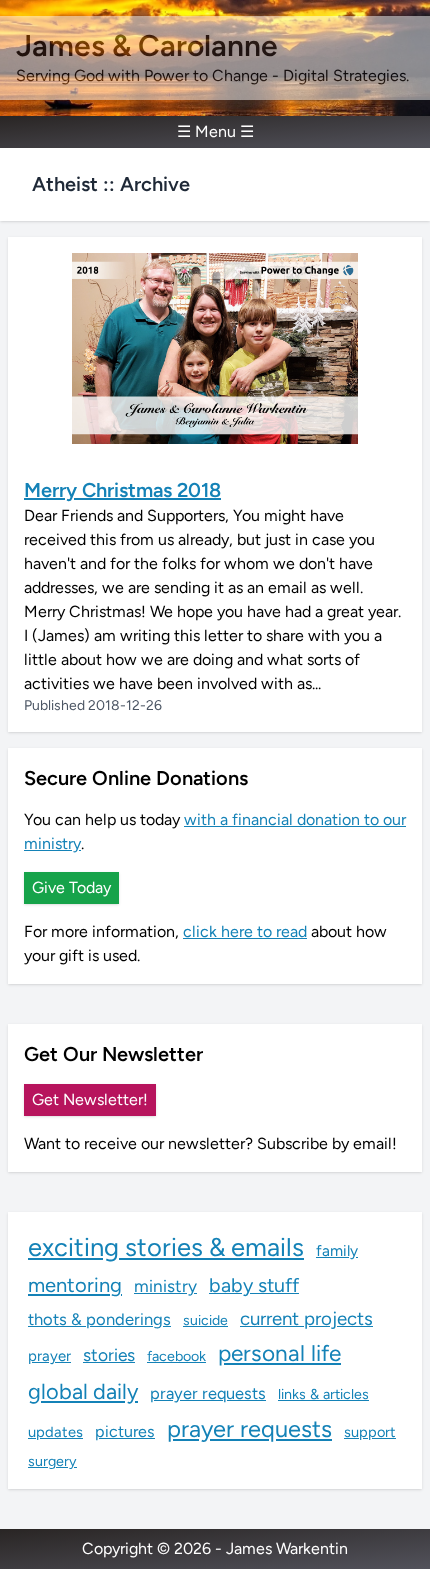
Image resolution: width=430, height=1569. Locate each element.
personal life (279, 1353)
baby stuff (254, 1285)
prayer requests (208, 1393)
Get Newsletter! (90, 1099)
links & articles (323, 1394)
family (337, 1250)
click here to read (245, 931)
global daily (83, 1391)
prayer (49, 1356)
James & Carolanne (147, 45)
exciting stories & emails (166, 1247)
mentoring (75, 1285)
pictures (125, 1431)
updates (55, 1432)
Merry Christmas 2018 (122, 490)
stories (109, 1354)
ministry (165, 1286)
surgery (52, 1461)
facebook (176, 1356)
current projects (306, 1318)
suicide (205, 1320)
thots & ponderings (99, 1319)
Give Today (71, 887)
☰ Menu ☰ (215, 131)
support (370, 1432)
